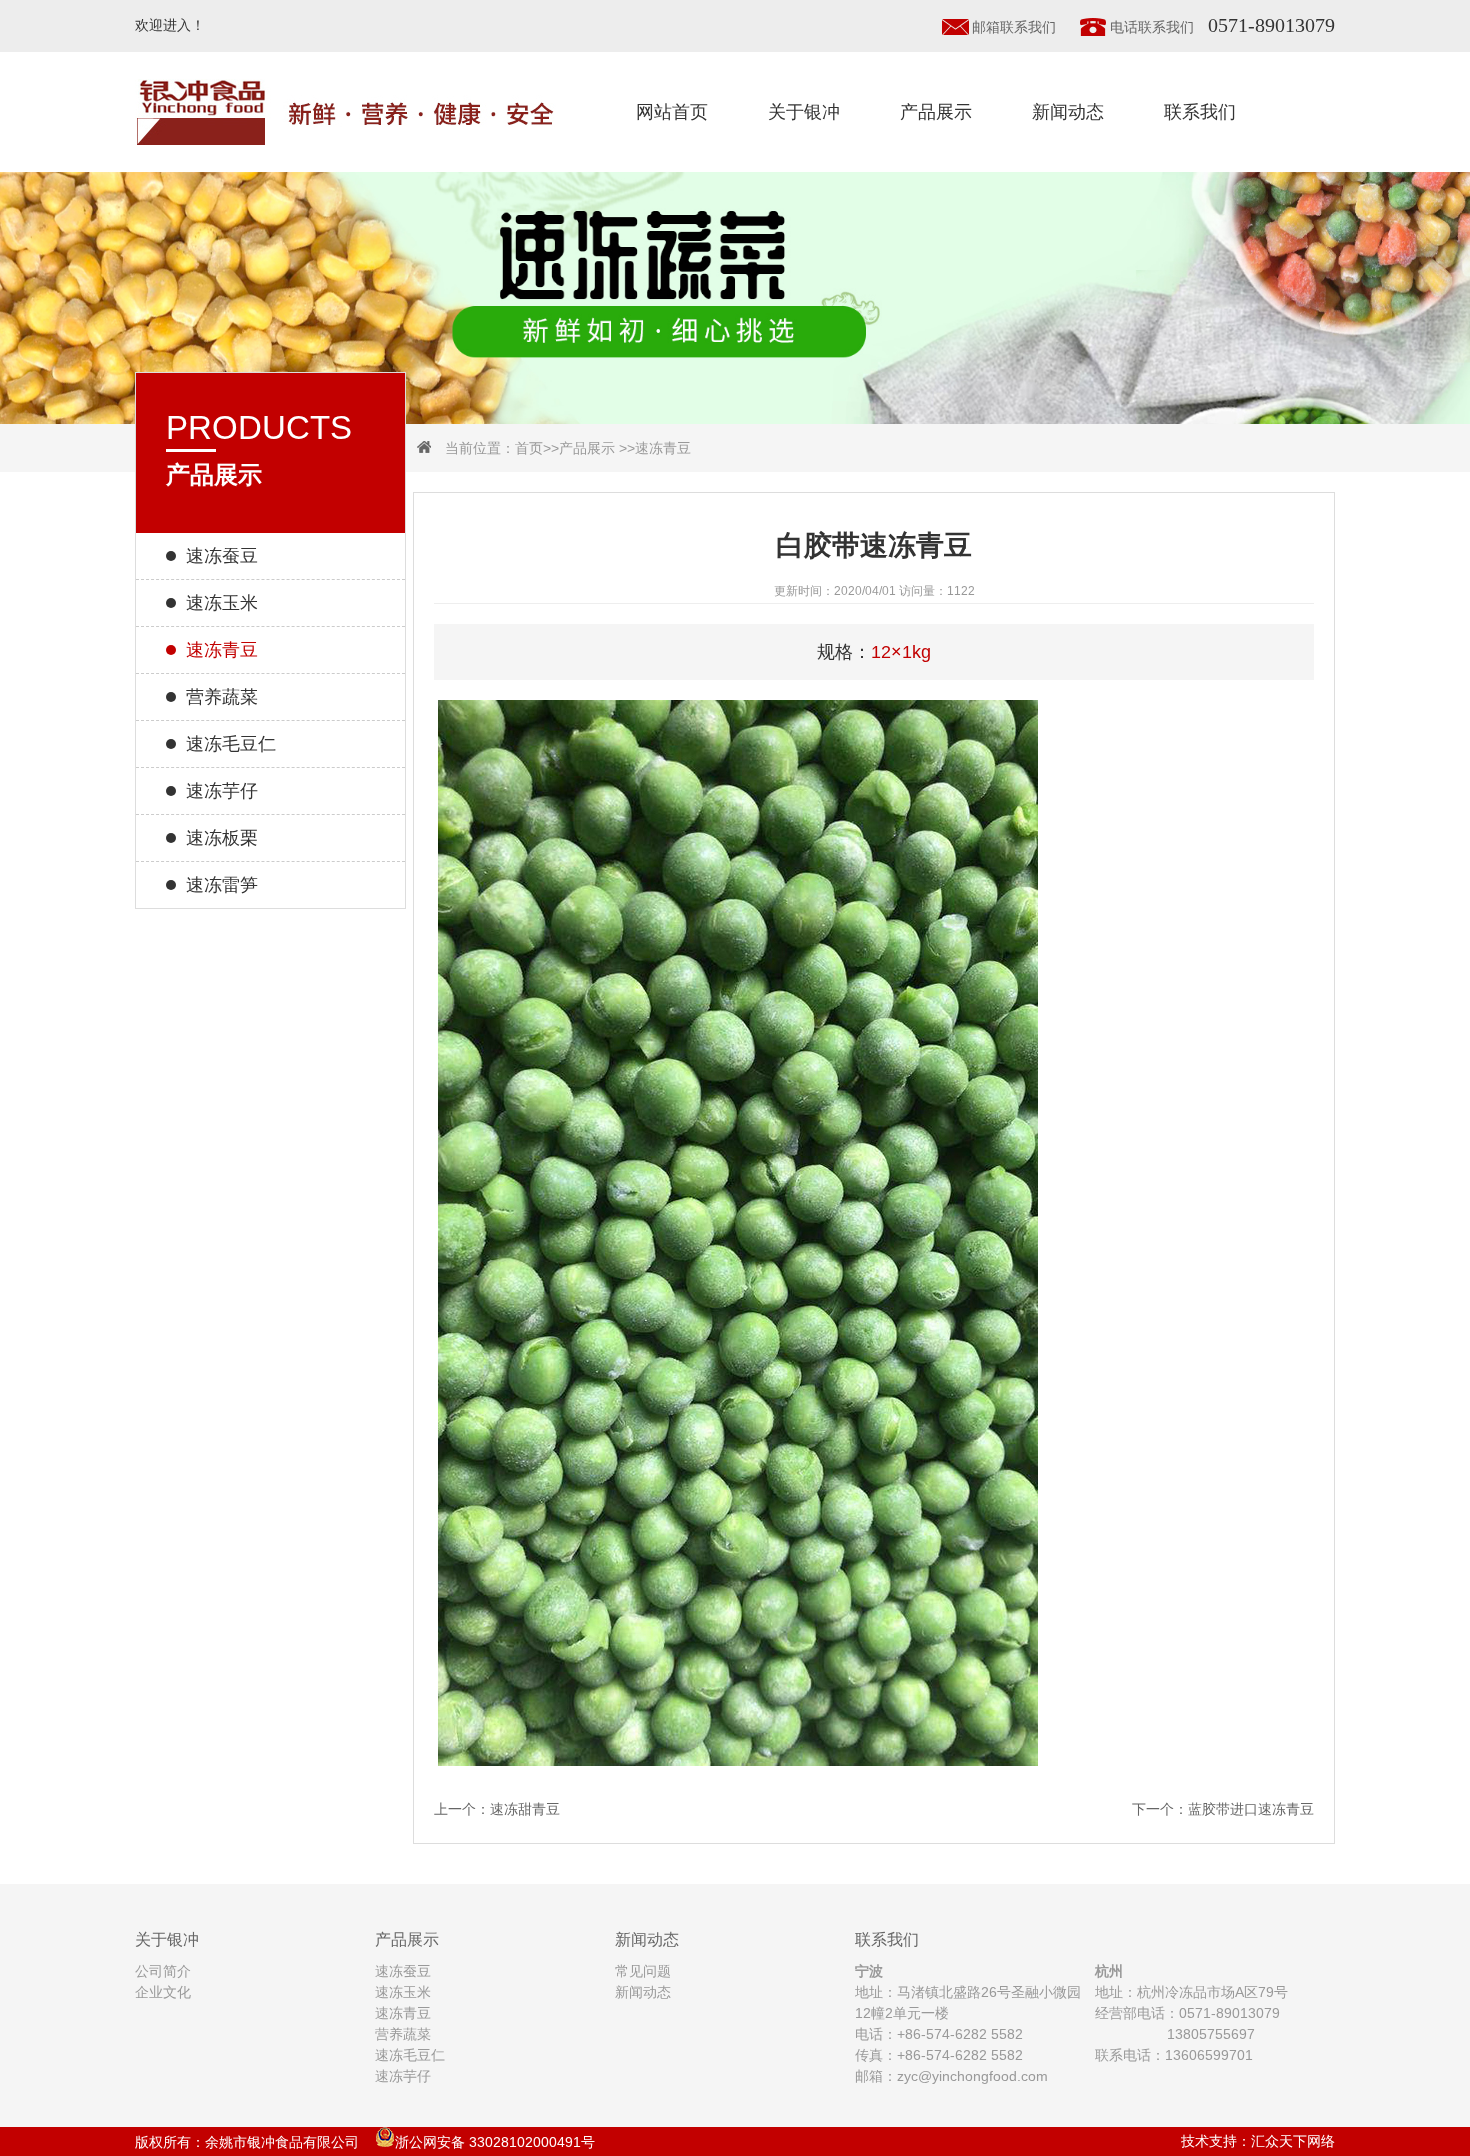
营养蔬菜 (222, 697)
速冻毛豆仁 (231, 744)
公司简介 (163, 1971)
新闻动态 (1068, 112)
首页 (529, 448)
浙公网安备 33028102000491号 (495, 2142)
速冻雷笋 (222, 885)
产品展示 (936, 112)
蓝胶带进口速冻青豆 (1251, 1809)
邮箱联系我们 (1014, 27)
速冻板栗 (222, 838)
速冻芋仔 (222, 791)
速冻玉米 (222, 603)
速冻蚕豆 (222, 556)
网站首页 (672, 112)
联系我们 (1200, 112)
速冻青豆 (663, 448)
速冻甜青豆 (525, 1809)
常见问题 (643, 1971)
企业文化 (163, 1992)
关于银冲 (804, 112)
